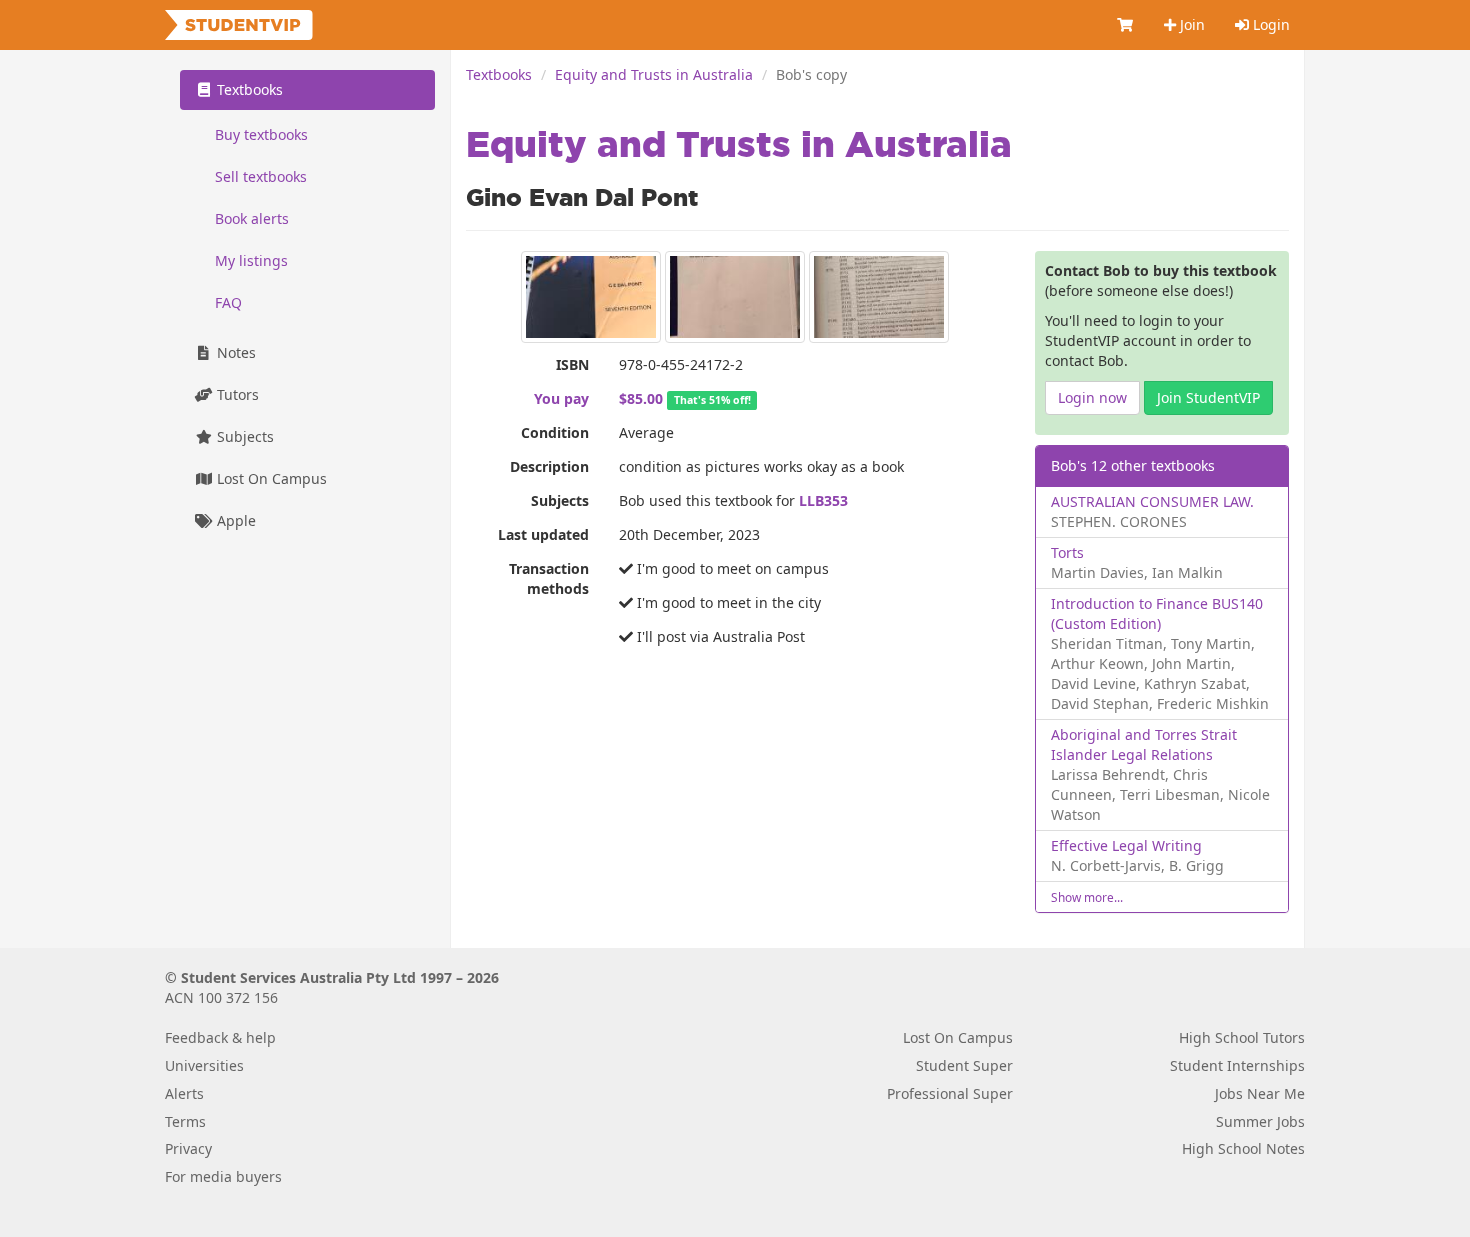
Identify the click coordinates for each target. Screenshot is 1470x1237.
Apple (234, 520)
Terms (185, 1121)
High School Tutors (1242, 1037)
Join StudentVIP (1208, 397)
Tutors (236, 394)
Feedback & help (220, 1037)
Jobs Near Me (1260, 1093)
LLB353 (823, 500)
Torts (1067, 552)
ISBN (572, 364)
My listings (251, 260)
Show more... (1087, 897)
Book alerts (252, 218)
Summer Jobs (1260, 1121)
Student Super (964, 1065)
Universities (204, 1065)
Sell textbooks (261, 176)
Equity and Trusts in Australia (654, 74)
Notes (234, 352)
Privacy (188, 1148)
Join (1190, 24)
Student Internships (1237, 1065)
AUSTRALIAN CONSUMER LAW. (1152, 501)
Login (1269, 24)
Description (549, 466)
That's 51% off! (712, 400)
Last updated (543, 534)
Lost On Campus (270, 478)
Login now (1092, 397)
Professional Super (950, 1093)
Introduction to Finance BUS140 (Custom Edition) (1157, 613)
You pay (561, 398)
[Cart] (1126, 25)
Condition (555, 432)
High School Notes (1243, 1148)
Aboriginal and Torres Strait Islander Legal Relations (1144, 744)
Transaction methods (549, 578)
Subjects (560, 500)
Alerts (184, 1093)
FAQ (228, 302)
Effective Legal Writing (1126, 845)
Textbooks (499, 74)
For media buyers (223, 1176)
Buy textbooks (261, 134)
